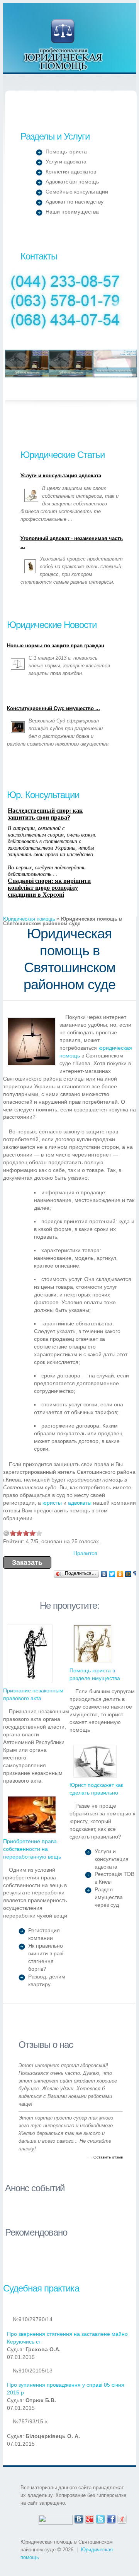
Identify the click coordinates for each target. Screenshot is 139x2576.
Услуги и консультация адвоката (61, 476)
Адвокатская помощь (72, 182)
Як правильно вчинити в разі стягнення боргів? (46, 1957)
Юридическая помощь (64, 45)
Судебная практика (41, 2288)
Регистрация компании (44, 1934)
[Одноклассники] (120, 1574)
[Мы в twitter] (100, 2518)
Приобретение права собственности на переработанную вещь (32, 1849)
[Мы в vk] (79, 2518)
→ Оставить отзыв (106, 2157)
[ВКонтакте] (104, 1574)
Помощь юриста (66, 152)
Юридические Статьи (63, 455)
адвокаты (80, 1503)
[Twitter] (112, 1574)
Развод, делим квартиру (47, 1980)
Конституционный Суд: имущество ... (53, 709)
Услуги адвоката (66, 162)
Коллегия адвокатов (71, 172)
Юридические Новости (52, 625)
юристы (52, 1503)
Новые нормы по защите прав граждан (56, 646)
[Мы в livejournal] (122, 2518)
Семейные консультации (77, 192)
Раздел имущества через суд (109, 1897)
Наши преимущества (72, 212)
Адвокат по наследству (75, 202)
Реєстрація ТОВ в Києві (114, 1878)
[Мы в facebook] (111, 2518)
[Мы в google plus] (90, 2518)
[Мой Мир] (128, 1574)
